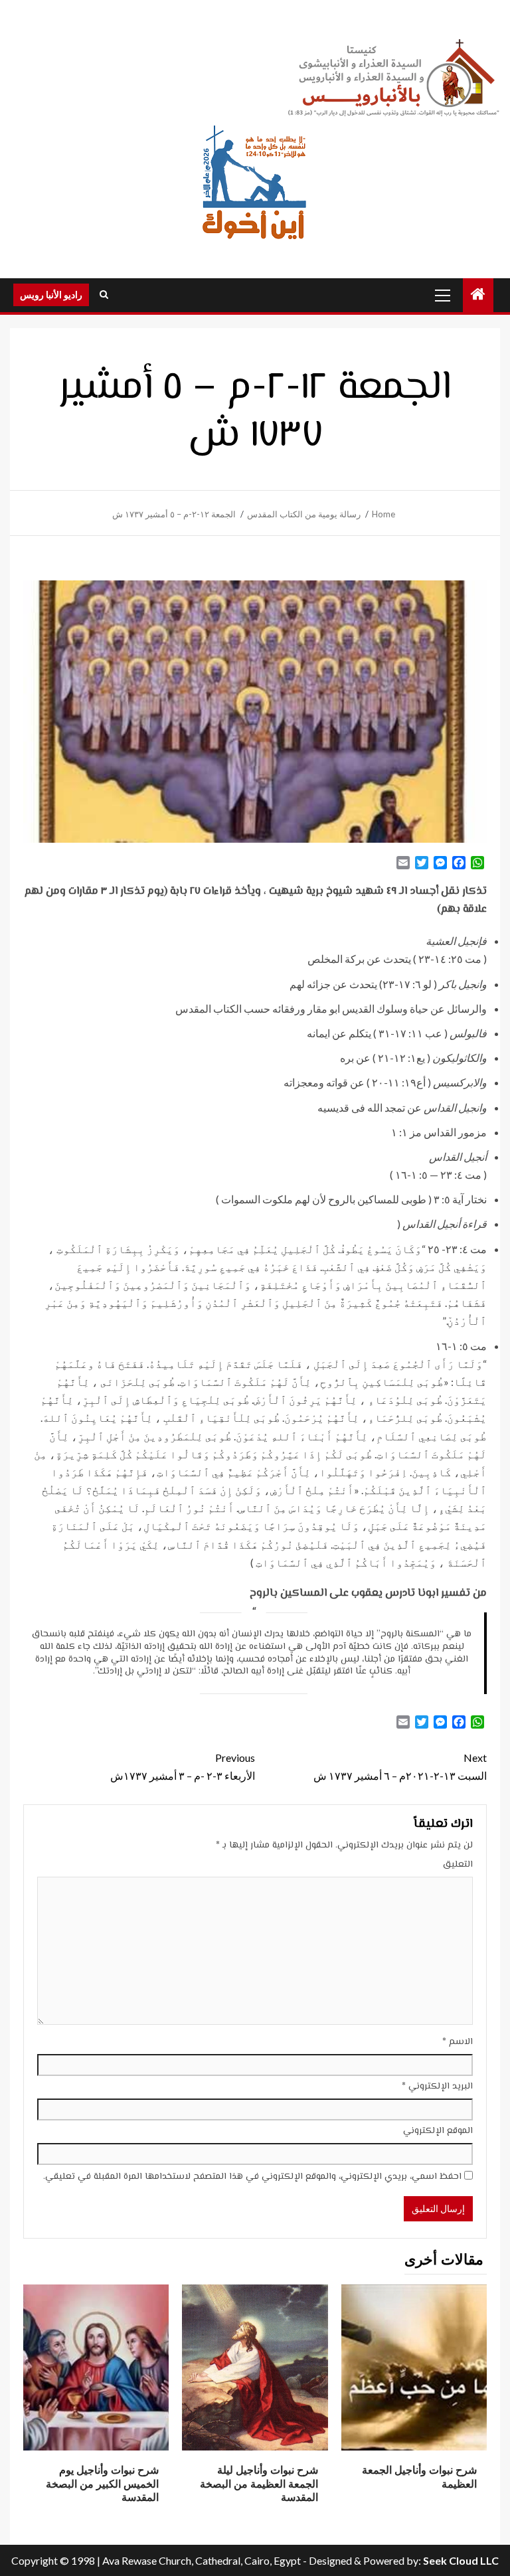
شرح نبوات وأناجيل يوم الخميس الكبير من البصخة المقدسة (102, 2484)
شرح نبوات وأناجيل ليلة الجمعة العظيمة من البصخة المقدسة (259, 2484)
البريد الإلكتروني (437, 2087)
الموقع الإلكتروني (438, 2131)
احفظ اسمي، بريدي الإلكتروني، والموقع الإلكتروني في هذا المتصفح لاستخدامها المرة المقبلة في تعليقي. (252, 2177)
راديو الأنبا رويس (51, 295)
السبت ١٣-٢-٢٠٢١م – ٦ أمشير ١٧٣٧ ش (400, 1766)
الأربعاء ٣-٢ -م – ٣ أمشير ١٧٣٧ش (183, 1766)
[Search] (104, 295)
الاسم (458, 2042)
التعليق (458, 1865)
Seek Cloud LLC (461, 2560)
